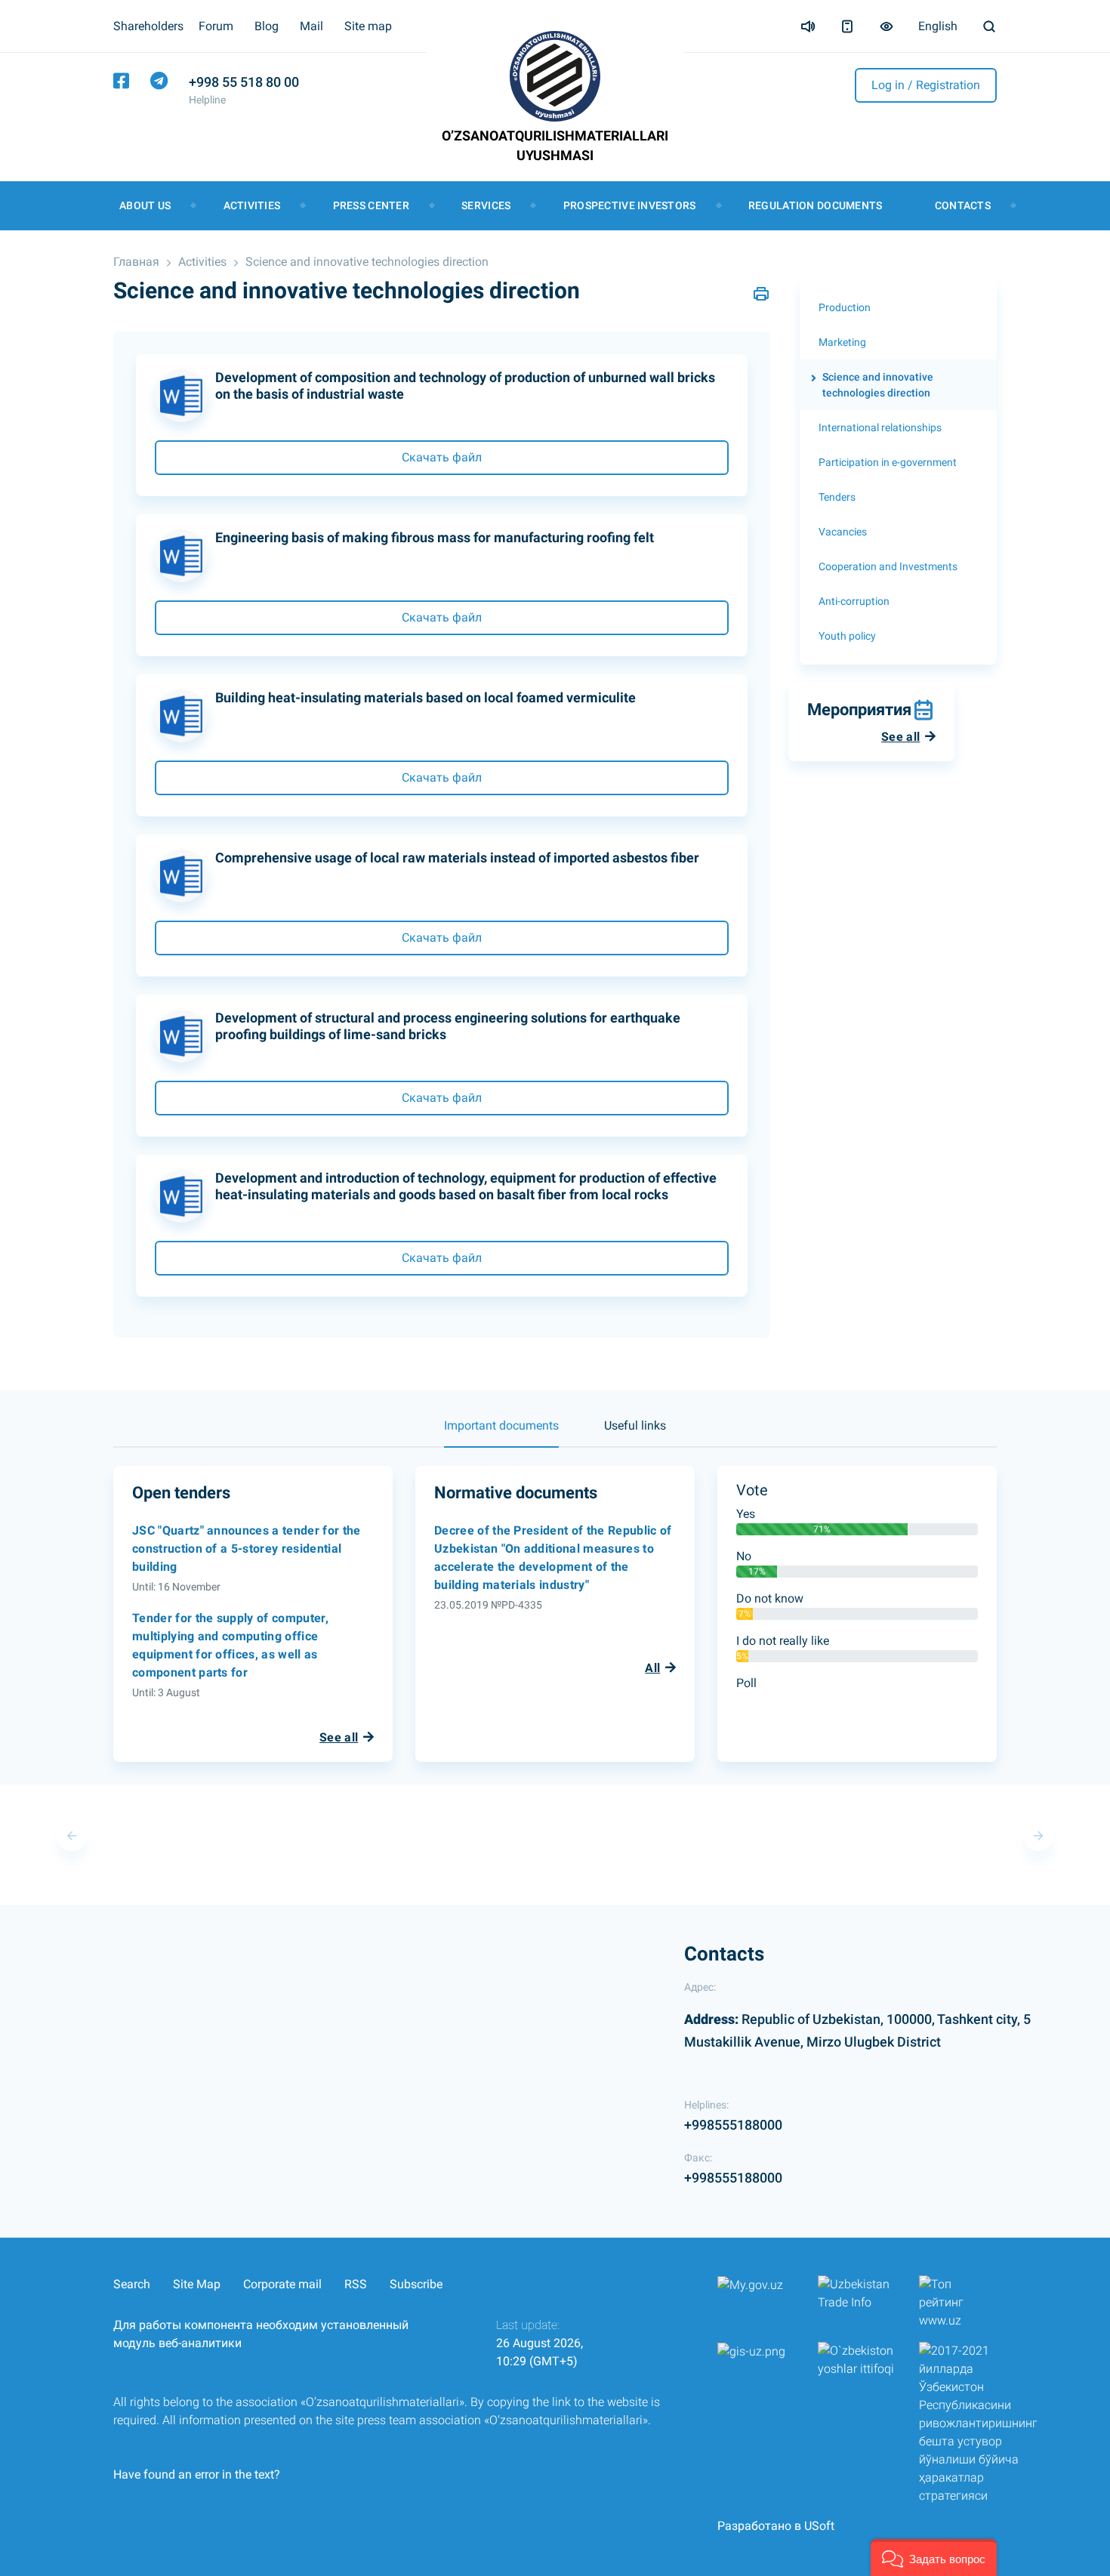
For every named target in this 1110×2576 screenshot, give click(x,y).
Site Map (197, 2284)
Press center (371, 205)
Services (486, 205)
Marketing (842, 342)
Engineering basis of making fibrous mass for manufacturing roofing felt (435, 537)
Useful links (635, 1425)
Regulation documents (816, 205)
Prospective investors (630, 205)
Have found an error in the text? (197, 2474)
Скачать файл (442, 457)
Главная (136, 262)
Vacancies (843, 532)
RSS (356, 2284)
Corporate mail (282, 2284)
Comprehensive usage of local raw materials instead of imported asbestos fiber (457, 858)
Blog (267, 26)
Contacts (963, 205)
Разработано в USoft (776, 2526)
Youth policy (847, 636)
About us (145, 205)
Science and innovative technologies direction (367, 262)
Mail (311, 26)
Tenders (837, 497)
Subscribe (416, 2284)
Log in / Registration (926, 85)
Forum (216, 26)
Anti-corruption (854, 601)
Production (845, 307)
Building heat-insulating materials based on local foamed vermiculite (425, 697)
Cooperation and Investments (888, 566)
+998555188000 (733, 2125)
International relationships (880, 427)
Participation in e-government (888, 462)
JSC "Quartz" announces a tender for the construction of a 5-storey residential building (246, 1549)
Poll (746, 1683)
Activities (252, 205)
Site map (368, 26)
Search (132, 2284)
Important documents (501, 1425)
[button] (934, 2557)
